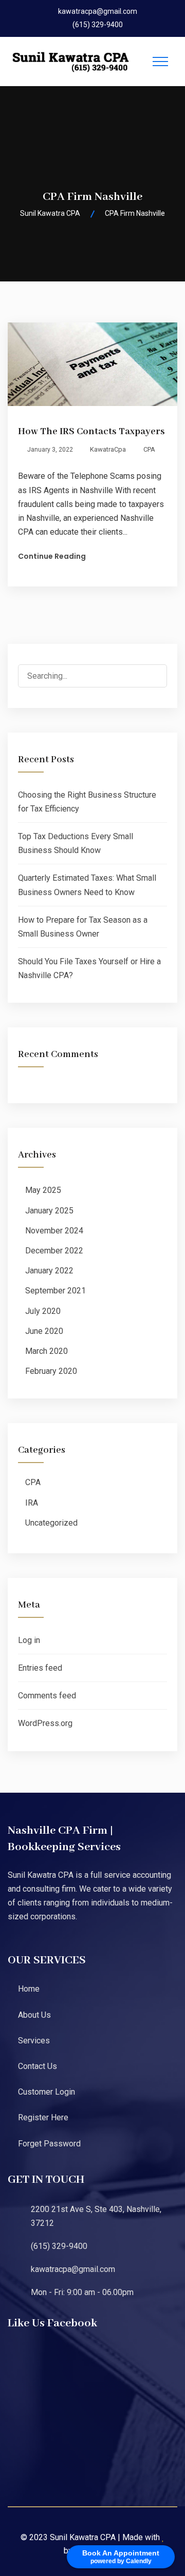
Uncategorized (51, 1523)
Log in (29, 1640)
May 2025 (43, 1190)
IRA (32, 1503)
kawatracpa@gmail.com (98, 11)
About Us (34, 2015)
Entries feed (40, 1668)
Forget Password (49, 2144)
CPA (149, 449)
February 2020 (51, 1371)
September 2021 (55, 1291)
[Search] (155, 677)
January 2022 (49, 1271)
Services (34, 2041)
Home (29, 1989)
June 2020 (44, 1331)
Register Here (43, 2117)
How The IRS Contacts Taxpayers (91, 432)
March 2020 (47, 1351)
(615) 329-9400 (98, 25)
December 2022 (54, 1251)
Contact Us (38, 2066)
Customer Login (47, 2092)
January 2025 (49, 1211)
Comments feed (47, 1696)
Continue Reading (52, 556)
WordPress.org (45, 1723)
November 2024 (54, 1231)
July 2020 (43, 1311)
